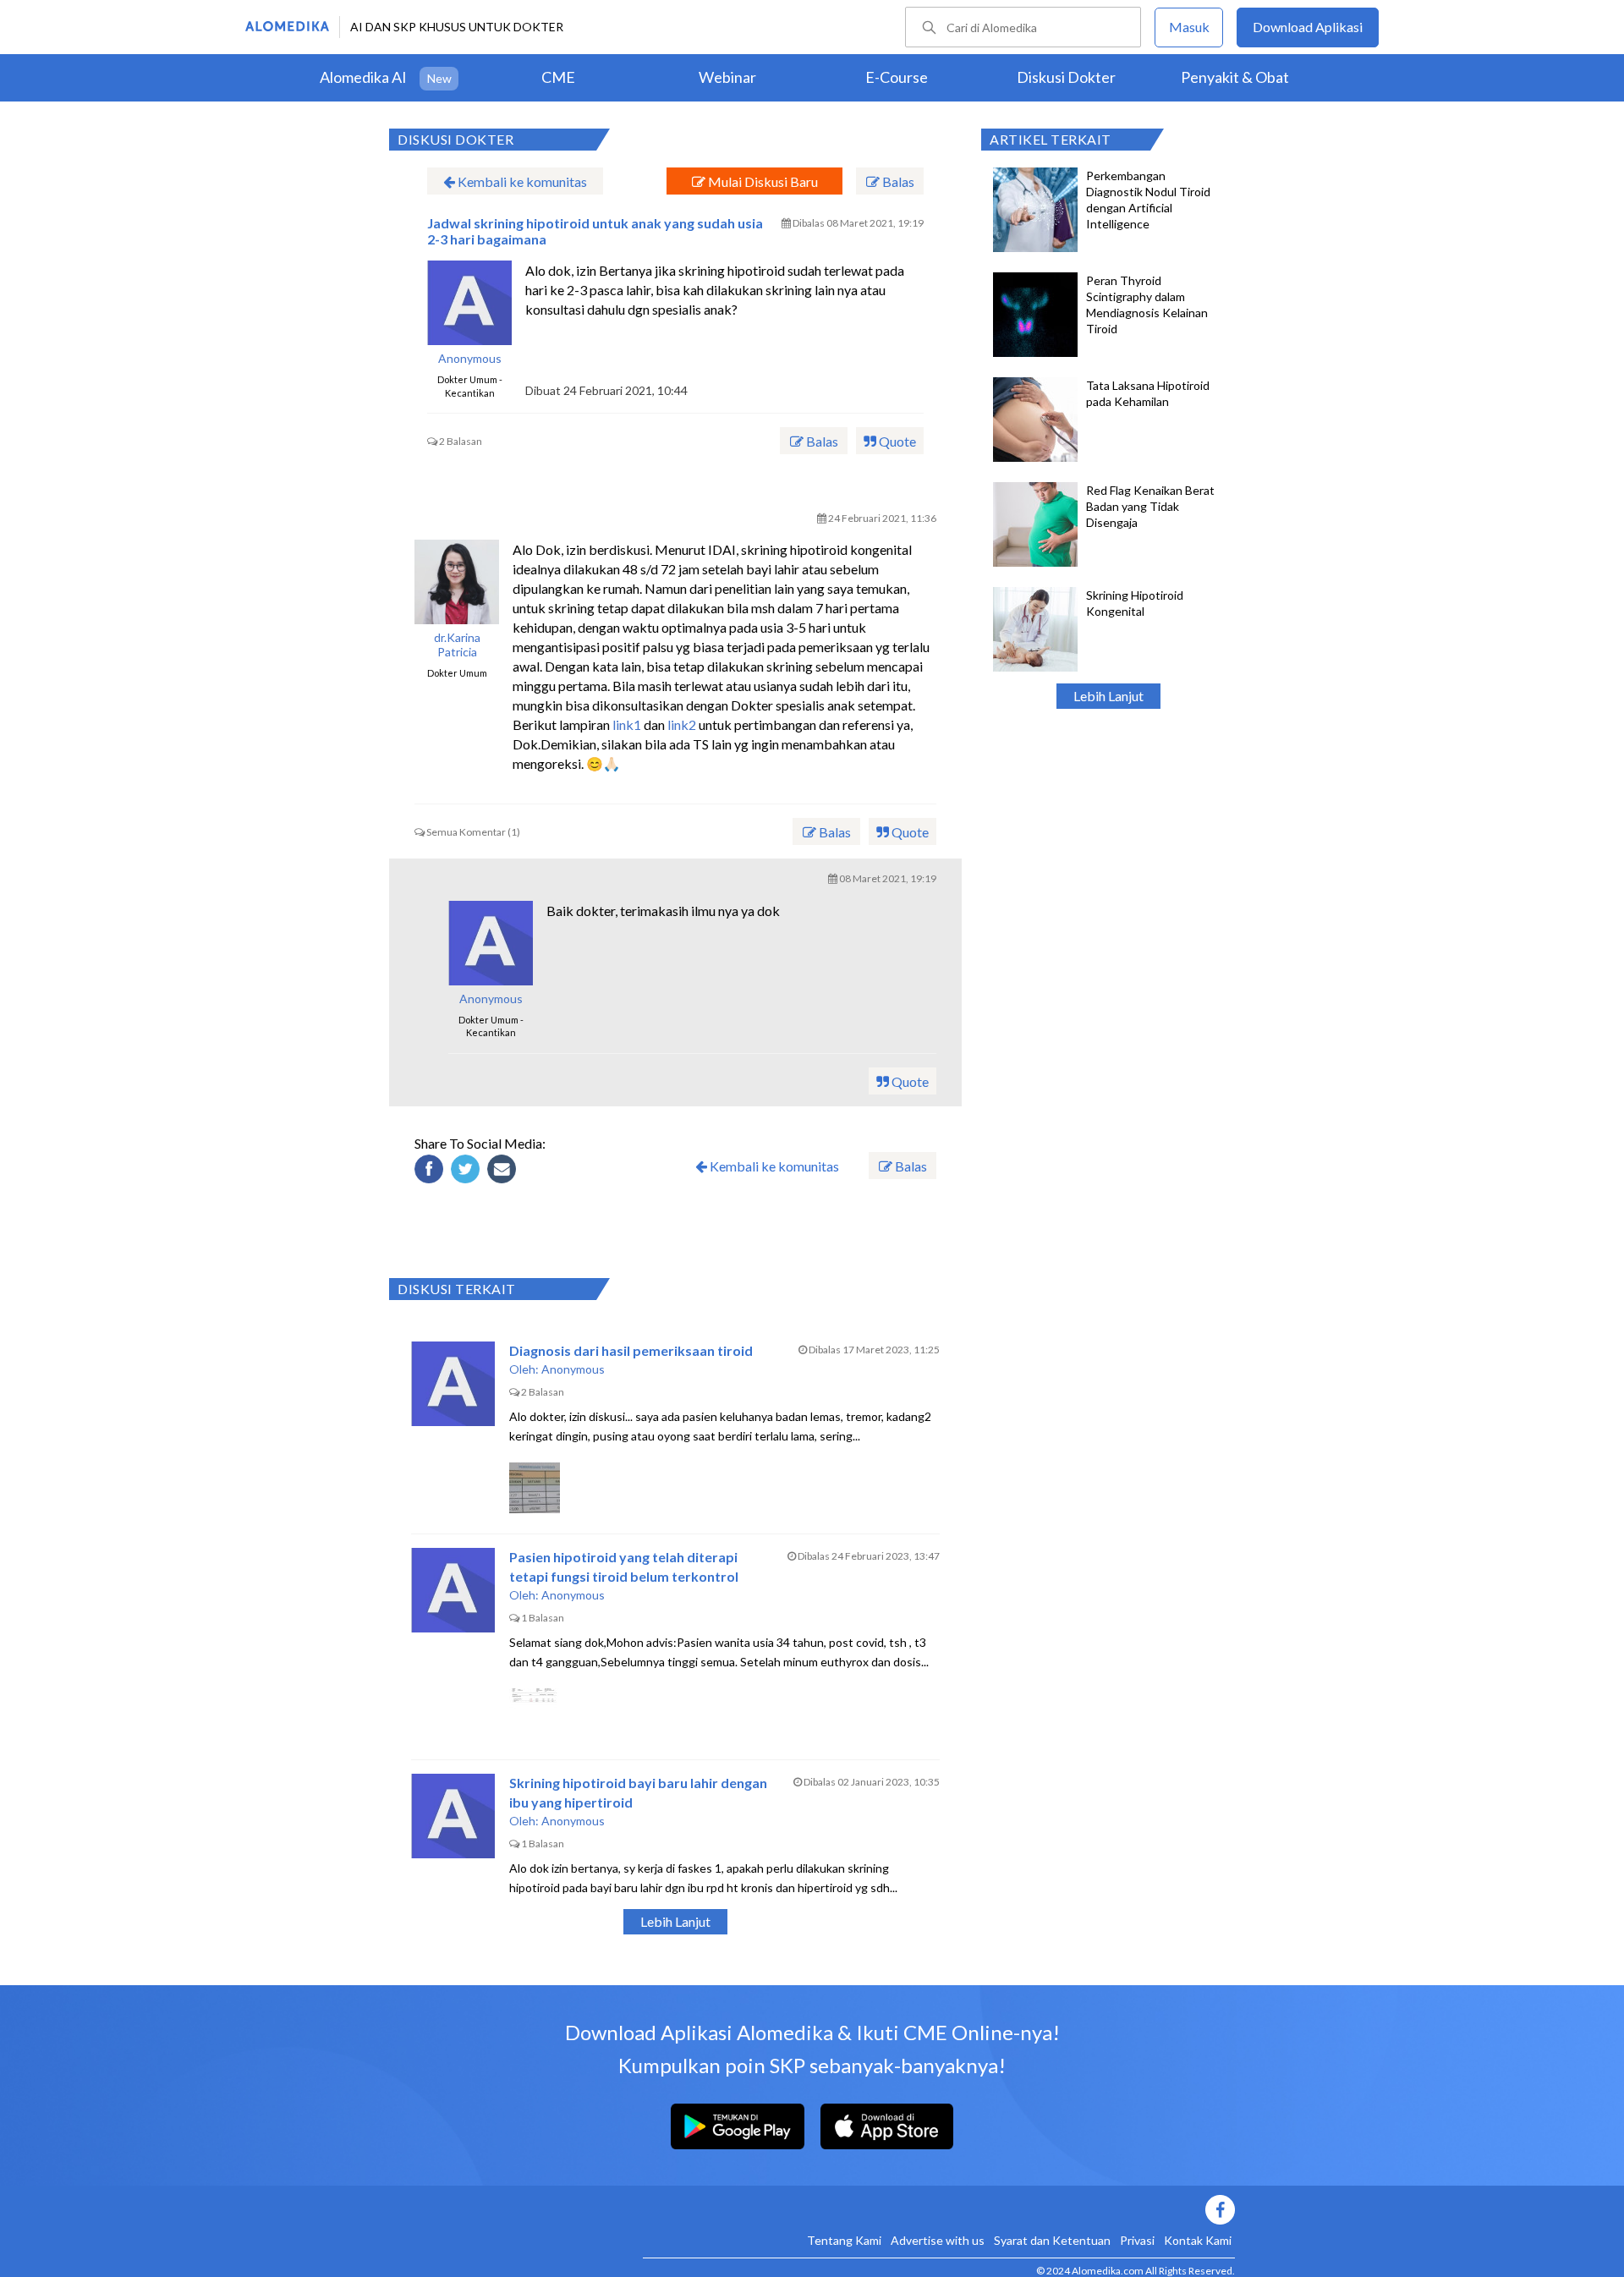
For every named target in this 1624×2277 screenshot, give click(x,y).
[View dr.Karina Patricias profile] (457, 582)
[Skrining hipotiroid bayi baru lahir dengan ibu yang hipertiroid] (453, 1816)
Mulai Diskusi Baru (762, 181)
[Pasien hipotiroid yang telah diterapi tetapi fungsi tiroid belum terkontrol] (453, 1590)
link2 (682, 724)
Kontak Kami (1198, 2240)
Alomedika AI (363, 77)
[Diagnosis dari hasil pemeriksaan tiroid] (453, 1384)
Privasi (1137, 2240)
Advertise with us (938, 2240)
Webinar (727, 77)
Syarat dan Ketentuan (1052, 2240)
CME (558, 77)
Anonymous (470, 359)
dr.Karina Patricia (457, 645)
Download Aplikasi (1308, 27)
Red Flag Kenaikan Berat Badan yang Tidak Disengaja (1150, 506)
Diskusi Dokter (1066, 77)
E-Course (897, 77)
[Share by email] (504, 1171)
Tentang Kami (844, 2240)
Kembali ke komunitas (521, 181)
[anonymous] (469, 303)
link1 (627, 724)
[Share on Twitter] (468, 1171)
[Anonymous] (491, 943)
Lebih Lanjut (1108, 696)
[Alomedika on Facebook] (939, 2210)
